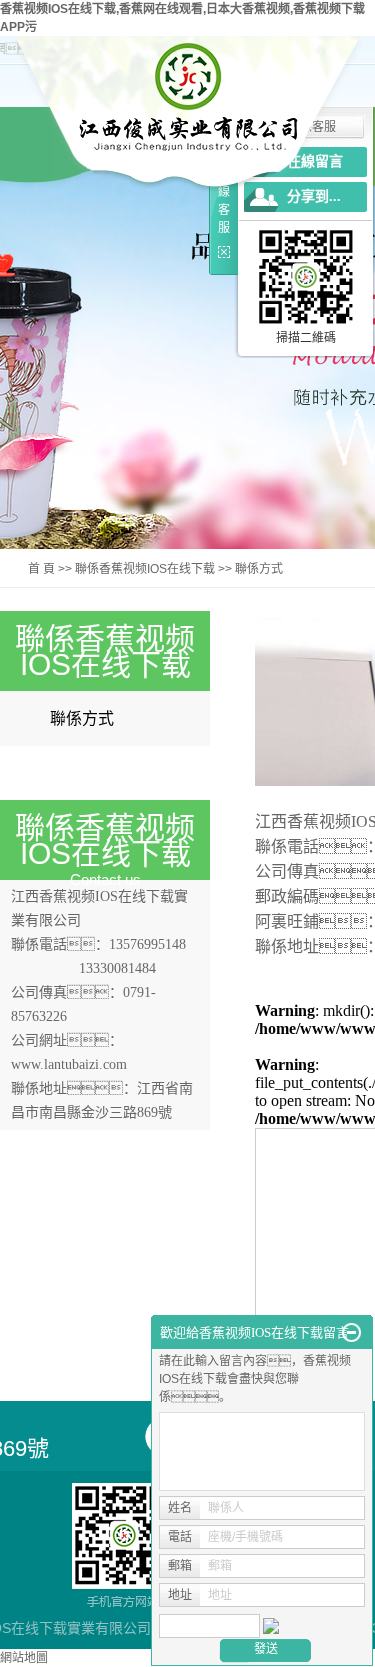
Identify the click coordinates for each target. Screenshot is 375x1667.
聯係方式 (82, 718)
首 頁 (41, 569)
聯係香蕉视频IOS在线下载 (145, 569)
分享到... (314, 196)
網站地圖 (24, 1658)
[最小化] (351, 1333)
